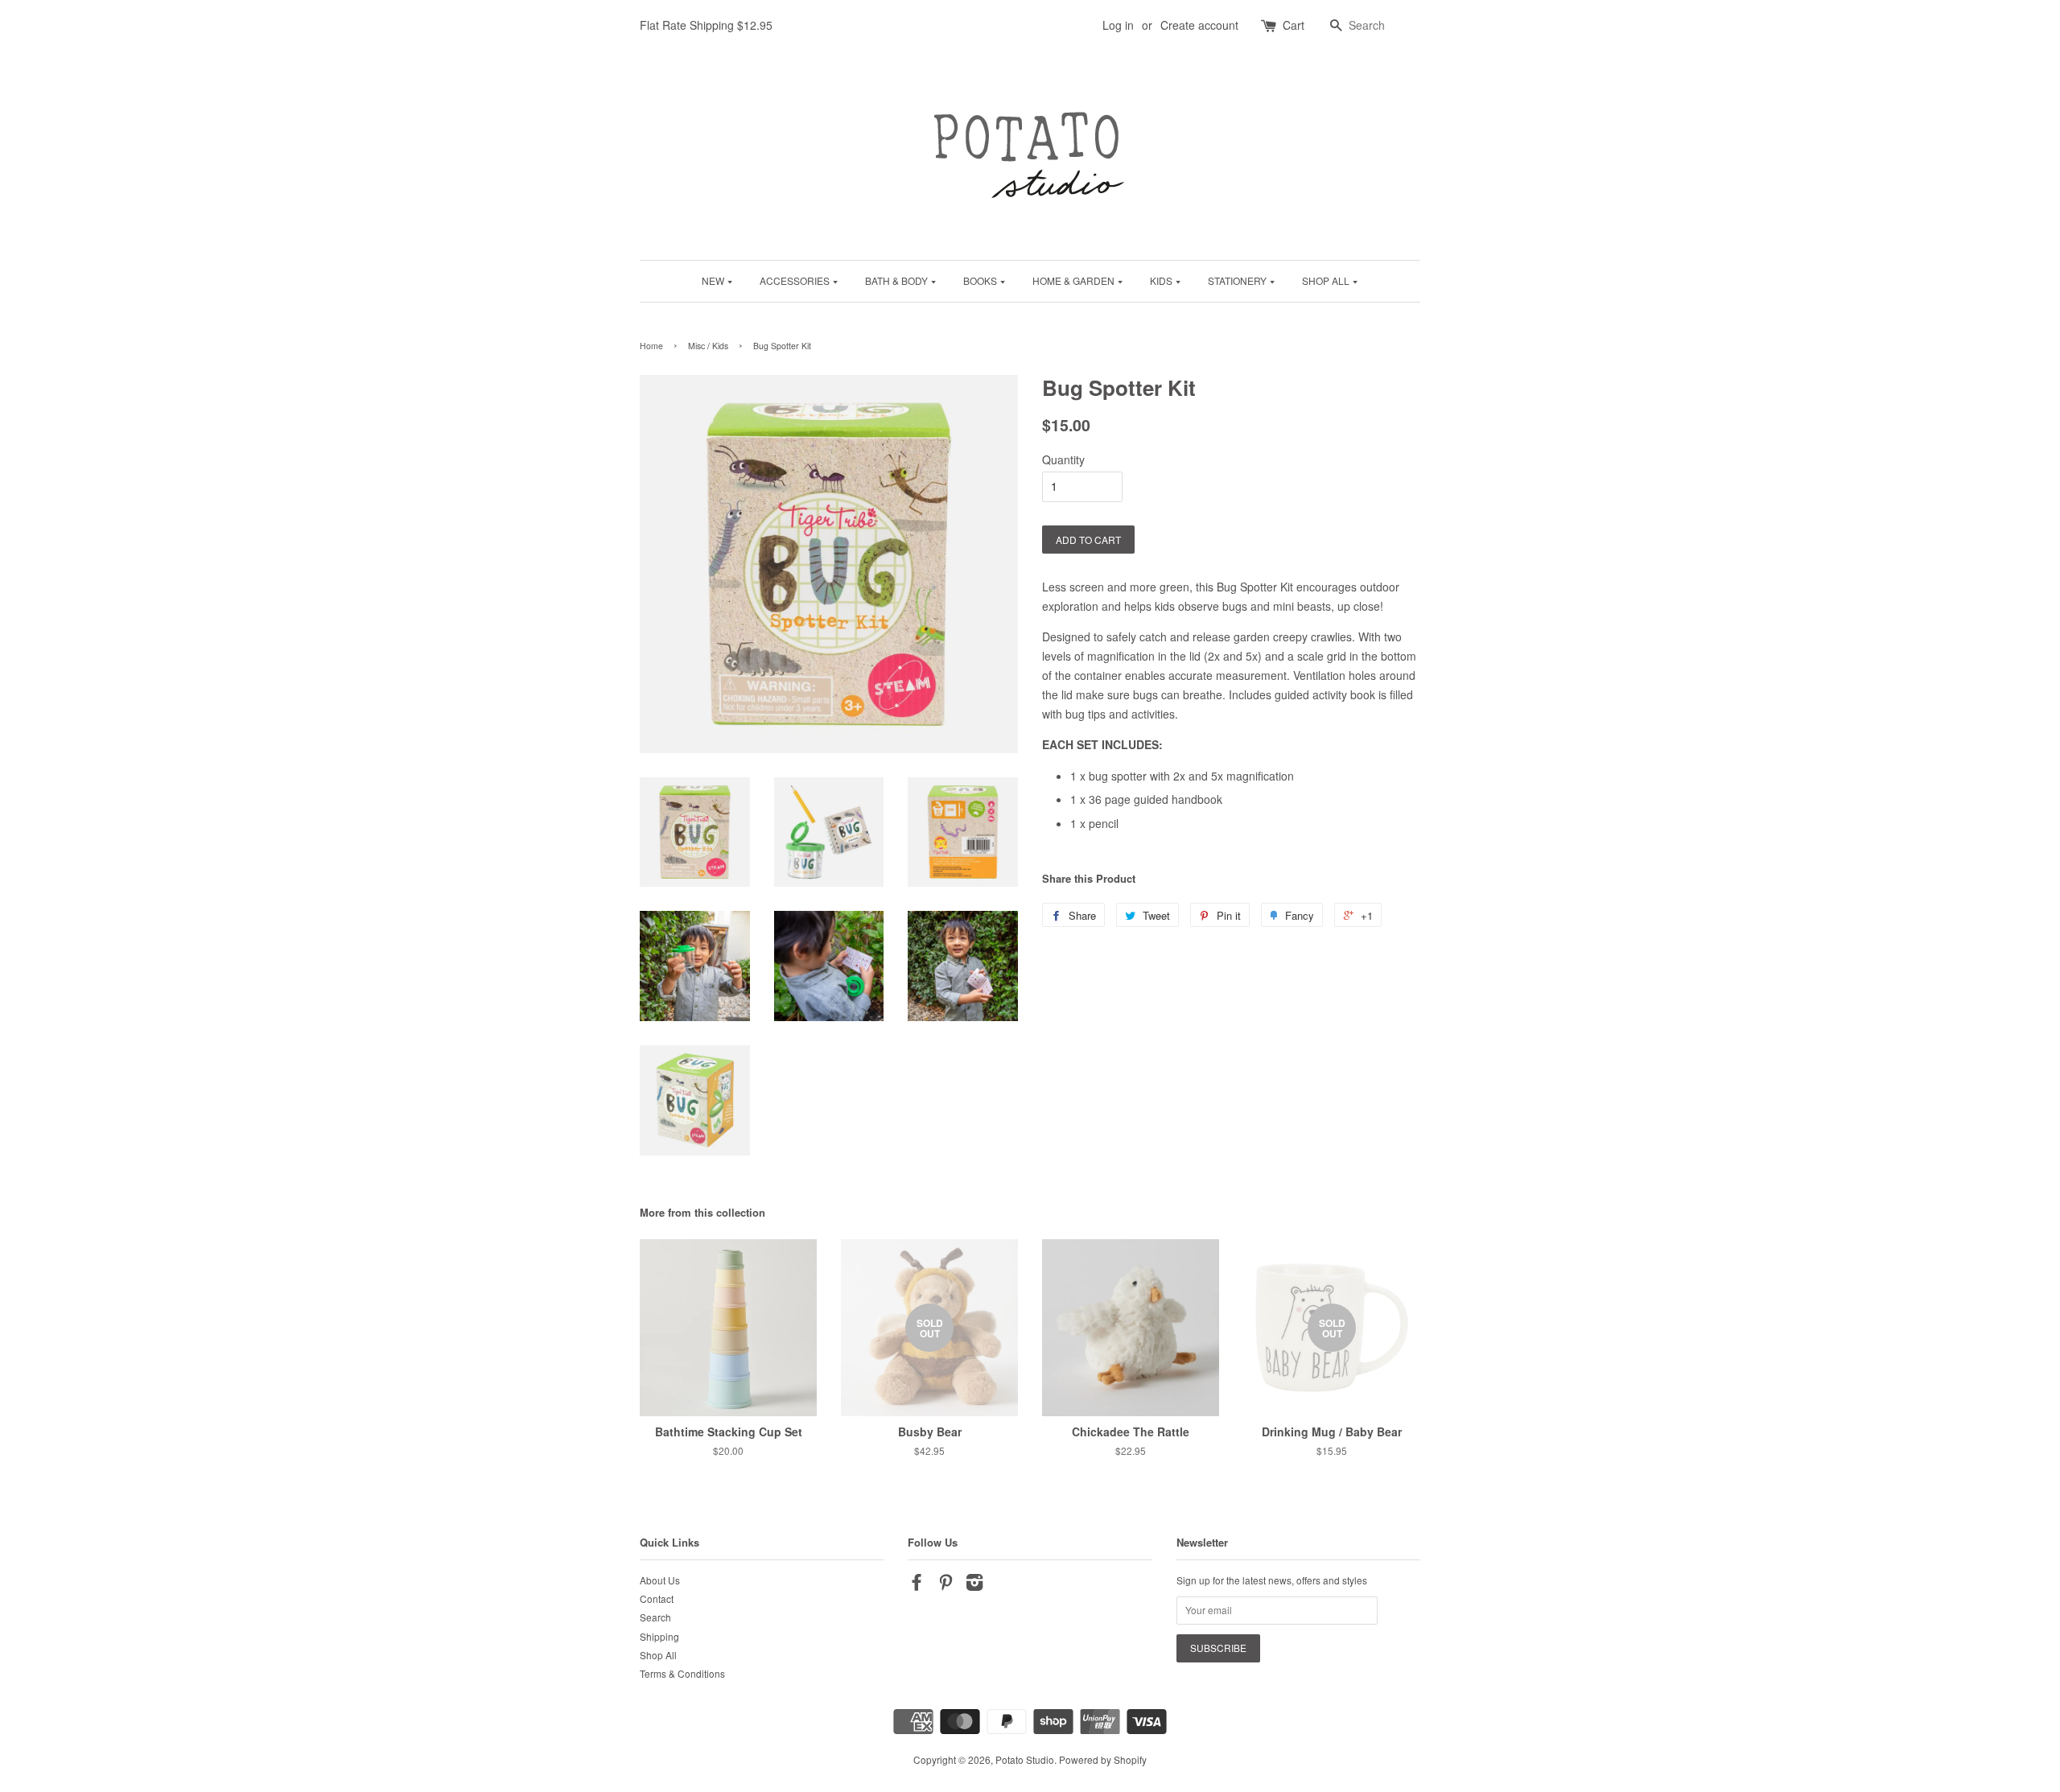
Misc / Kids (708, 346)
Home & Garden (1075, 280)
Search (655, 1617)
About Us (660, 1580)
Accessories (796, 280)
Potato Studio (1025, 1759)
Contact (657, 1598)
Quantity (1063, 459)
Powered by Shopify (1103, 1759)
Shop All (1327, 280)
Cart (1294, 25)
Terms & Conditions (682, 1673)
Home (651, 346)
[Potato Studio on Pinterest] (946, 1585)
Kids (1162, 280)
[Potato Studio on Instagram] (974, 1585)
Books (981, 280)
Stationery (1238, 280)
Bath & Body (898, 280)
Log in (1118, 25)
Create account (1199, 25)
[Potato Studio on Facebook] (917, 1585)
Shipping (659, 1636)
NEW (714, 280)
